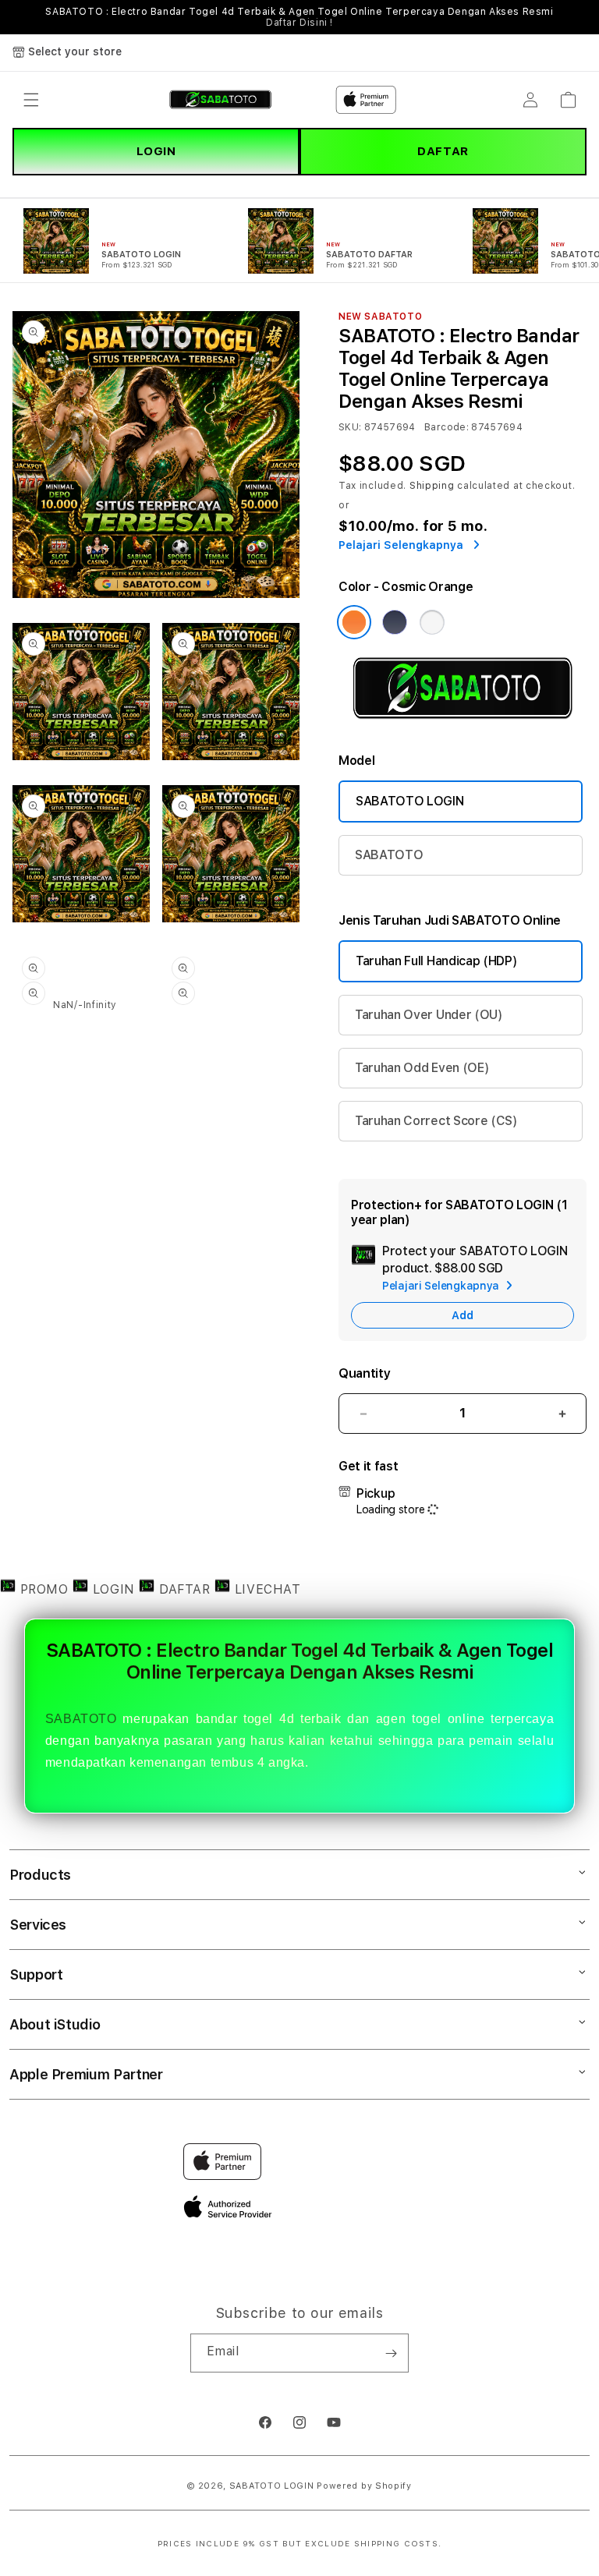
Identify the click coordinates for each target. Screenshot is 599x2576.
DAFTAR (443, 151)
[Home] (220, 100)
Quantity (364, 1373)
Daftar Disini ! (299, 23)
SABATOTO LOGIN (410, 801)
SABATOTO (389, 855)
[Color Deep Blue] (395, 622)
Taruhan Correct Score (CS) (436, 1121)
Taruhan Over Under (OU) (429, 1015)
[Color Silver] (432, 622)
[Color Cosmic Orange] (354, 622)
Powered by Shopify (364, 2486)
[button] (31, 100)
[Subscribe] (391, 2353)
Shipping (432, 486)
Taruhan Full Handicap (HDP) (436, 961)
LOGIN (156, 151)
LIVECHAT (265, 1589)
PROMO (44, 1589)
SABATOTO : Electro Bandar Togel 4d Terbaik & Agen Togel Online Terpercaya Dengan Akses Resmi (299, 17)
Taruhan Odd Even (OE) (422, 1068)
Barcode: (447, 427)
